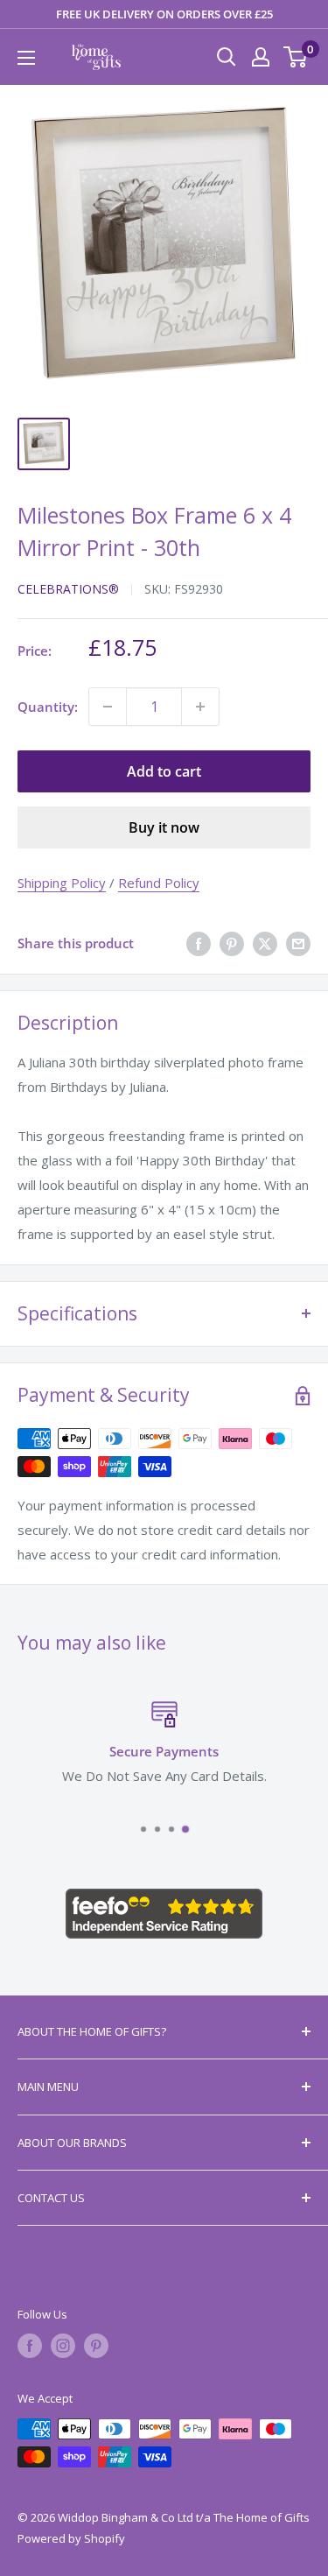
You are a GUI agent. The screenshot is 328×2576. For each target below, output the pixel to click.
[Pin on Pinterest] (232, 943)
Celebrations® (68, 589)
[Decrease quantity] (108, 707)
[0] (296, 57)
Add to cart (164, 771)
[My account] (261, 57)
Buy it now (164, 827)
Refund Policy (159, 883)
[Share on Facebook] (199, 943)
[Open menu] (26, 58)
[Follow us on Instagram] (63, 2346)
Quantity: (48, 707)
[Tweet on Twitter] (265, 943)
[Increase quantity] (200, 707)
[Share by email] (298, 943)
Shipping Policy (62, 883)
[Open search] (227, 57)
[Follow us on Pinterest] (96, 2346)
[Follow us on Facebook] (30, 2346)
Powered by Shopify (71, 2538)
